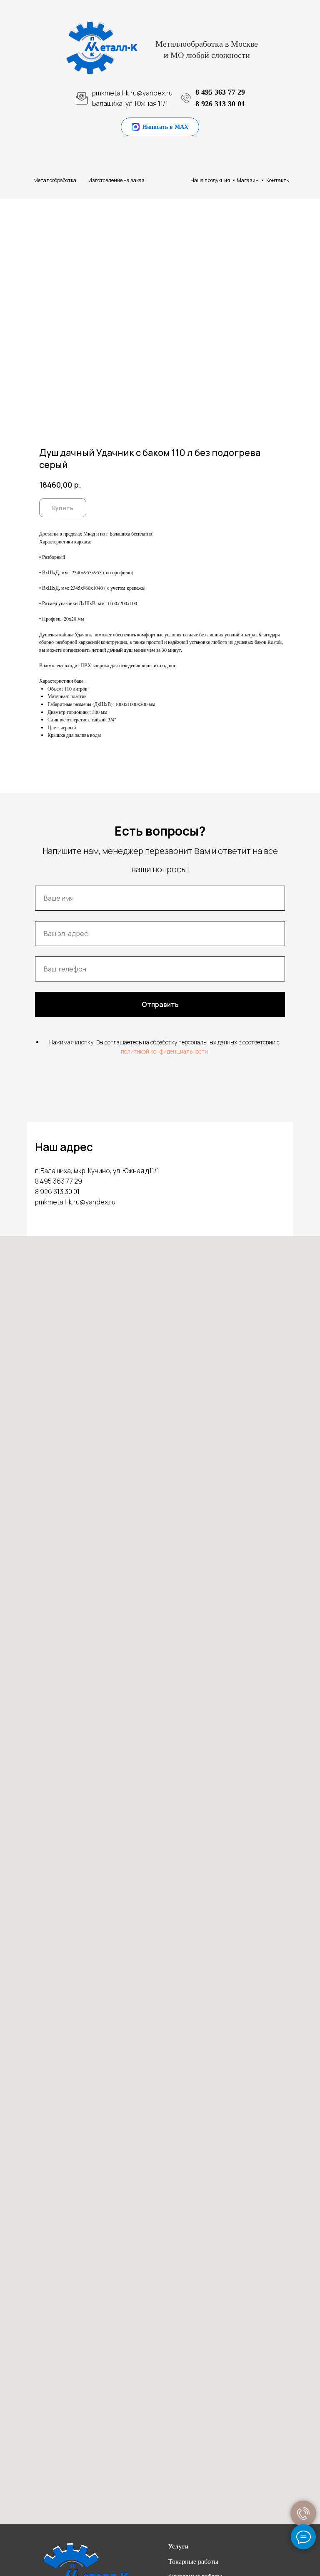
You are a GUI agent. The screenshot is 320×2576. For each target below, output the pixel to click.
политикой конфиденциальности (164, 1051)
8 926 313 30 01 (220, 104)
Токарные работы (193, 2562)
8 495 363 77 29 (220, 92)
